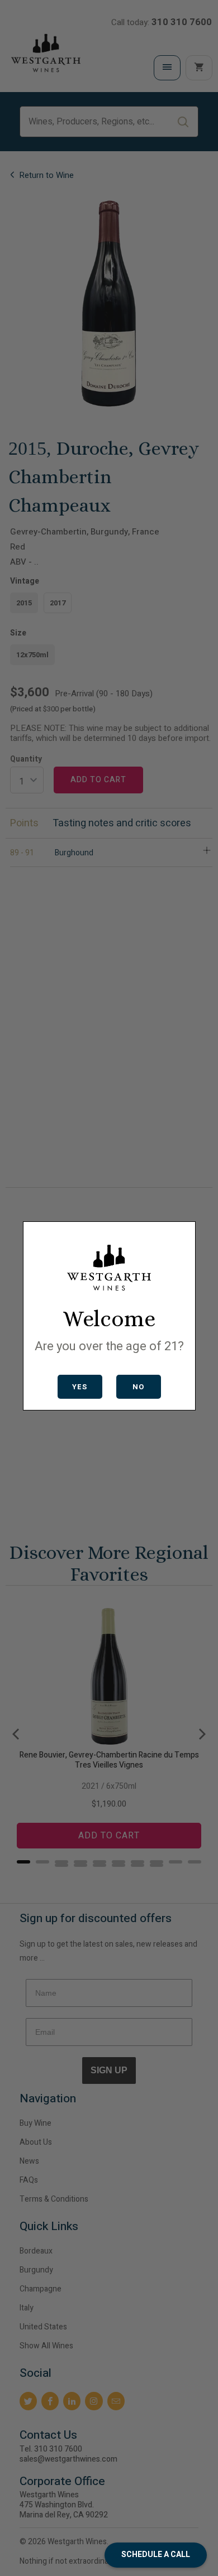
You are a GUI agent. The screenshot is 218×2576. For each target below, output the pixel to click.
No (138, 1387)
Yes (80, 1387)
